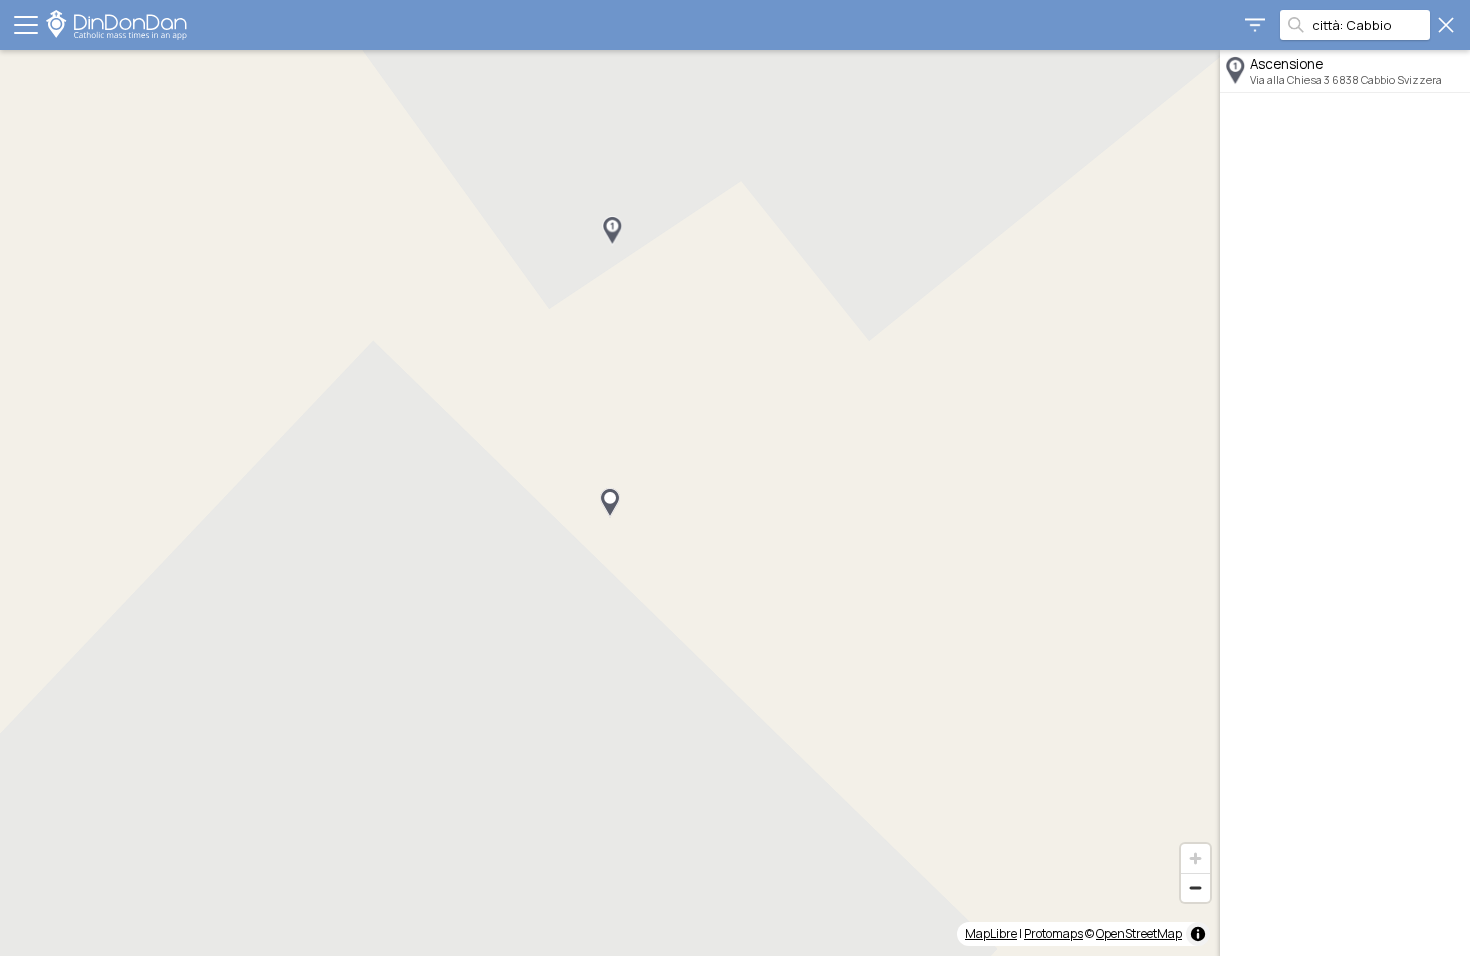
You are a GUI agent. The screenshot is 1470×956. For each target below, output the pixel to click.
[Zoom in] (1195, 858)
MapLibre (991, 933)
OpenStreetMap (1139, 933)
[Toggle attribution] (1198, 934)
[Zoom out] (1195, 887)
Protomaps (1053, 933)
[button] (612, 231)
